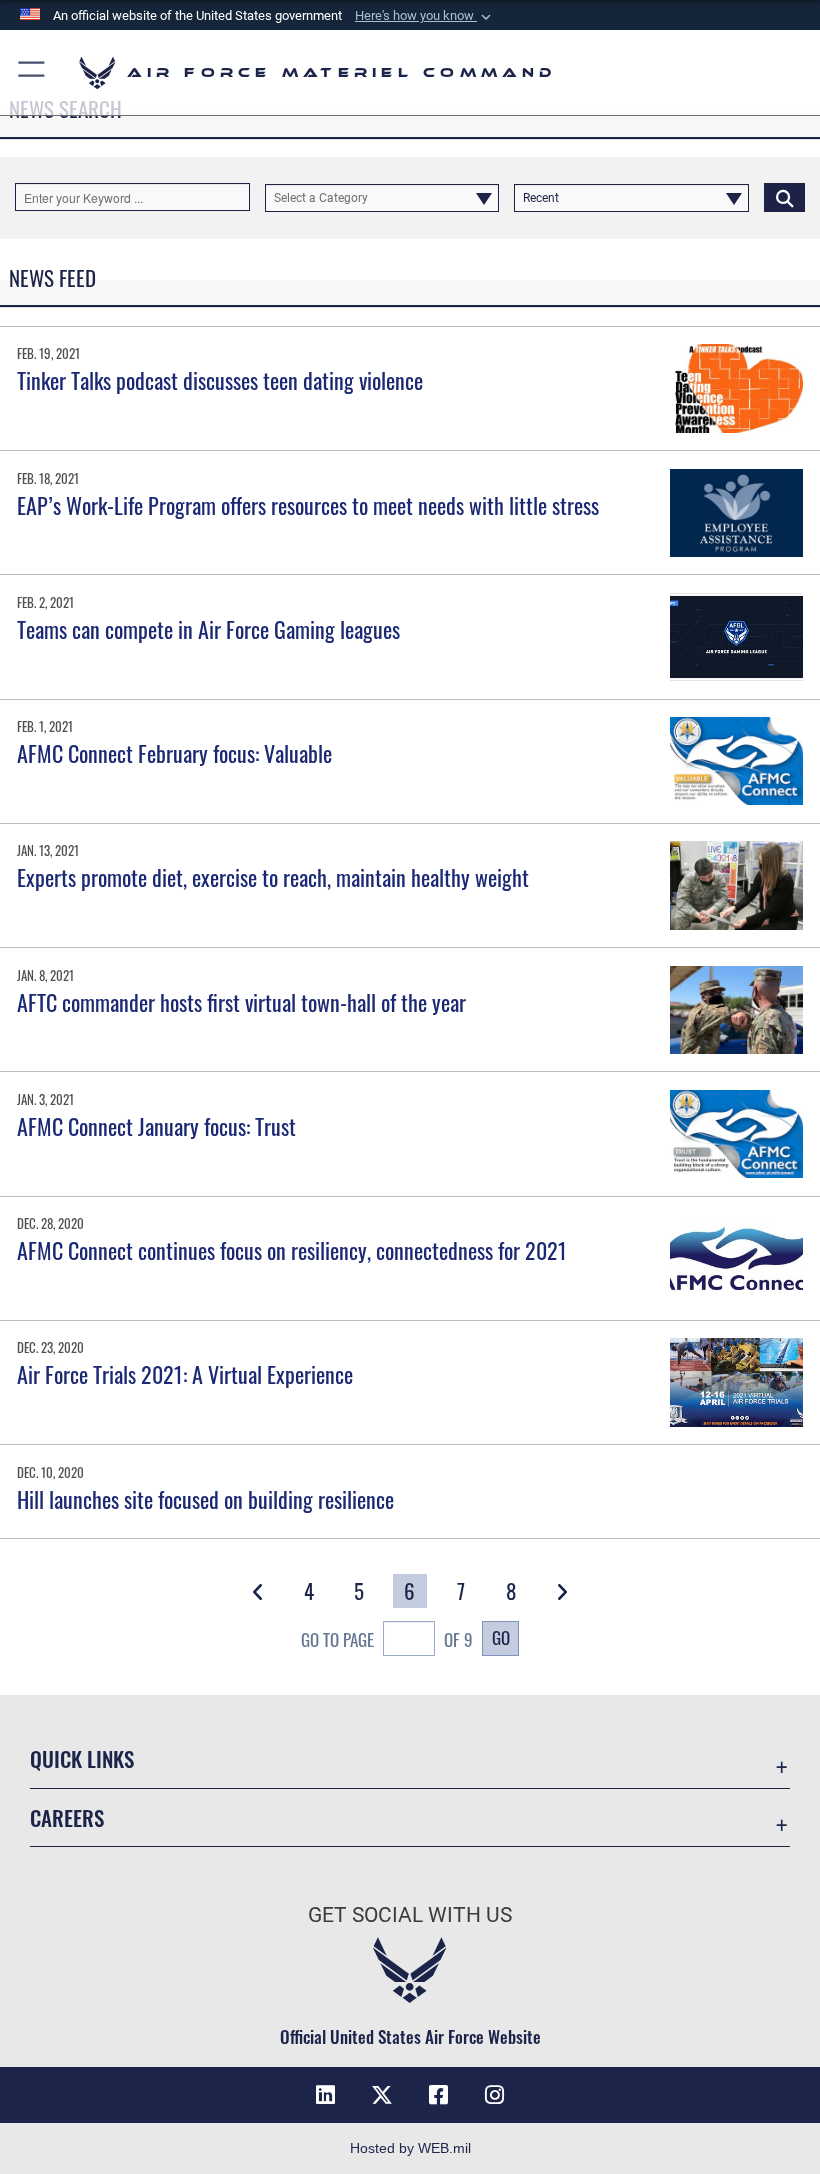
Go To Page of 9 (387, 1639)
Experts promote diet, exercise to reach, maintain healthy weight (273, 877)
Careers (67, 1817)
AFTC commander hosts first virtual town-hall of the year (241, 1002)
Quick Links (82, 1758)
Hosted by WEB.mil (410, 2148)
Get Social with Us (410, 1915)
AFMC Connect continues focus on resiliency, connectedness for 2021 (292, 1250)
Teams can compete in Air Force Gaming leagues (208, 629)
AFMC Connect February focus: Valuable (174, 753)
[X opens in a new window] (382, 2095)
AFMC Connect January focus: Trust (156, 1126)
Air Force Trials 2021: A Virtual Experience (185, 1374)
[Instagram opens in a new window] (494, 2095)
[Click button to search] (784, 197)
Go (501, 1637)
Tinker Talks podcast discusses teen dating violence (220, 380)
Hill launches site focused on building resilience (205, 1499)
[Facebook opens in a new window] (438, 2095)
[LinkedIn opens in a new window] (326, 2095)
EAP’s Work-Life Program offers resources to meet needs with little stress (308, 505)
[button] (425, 16)
